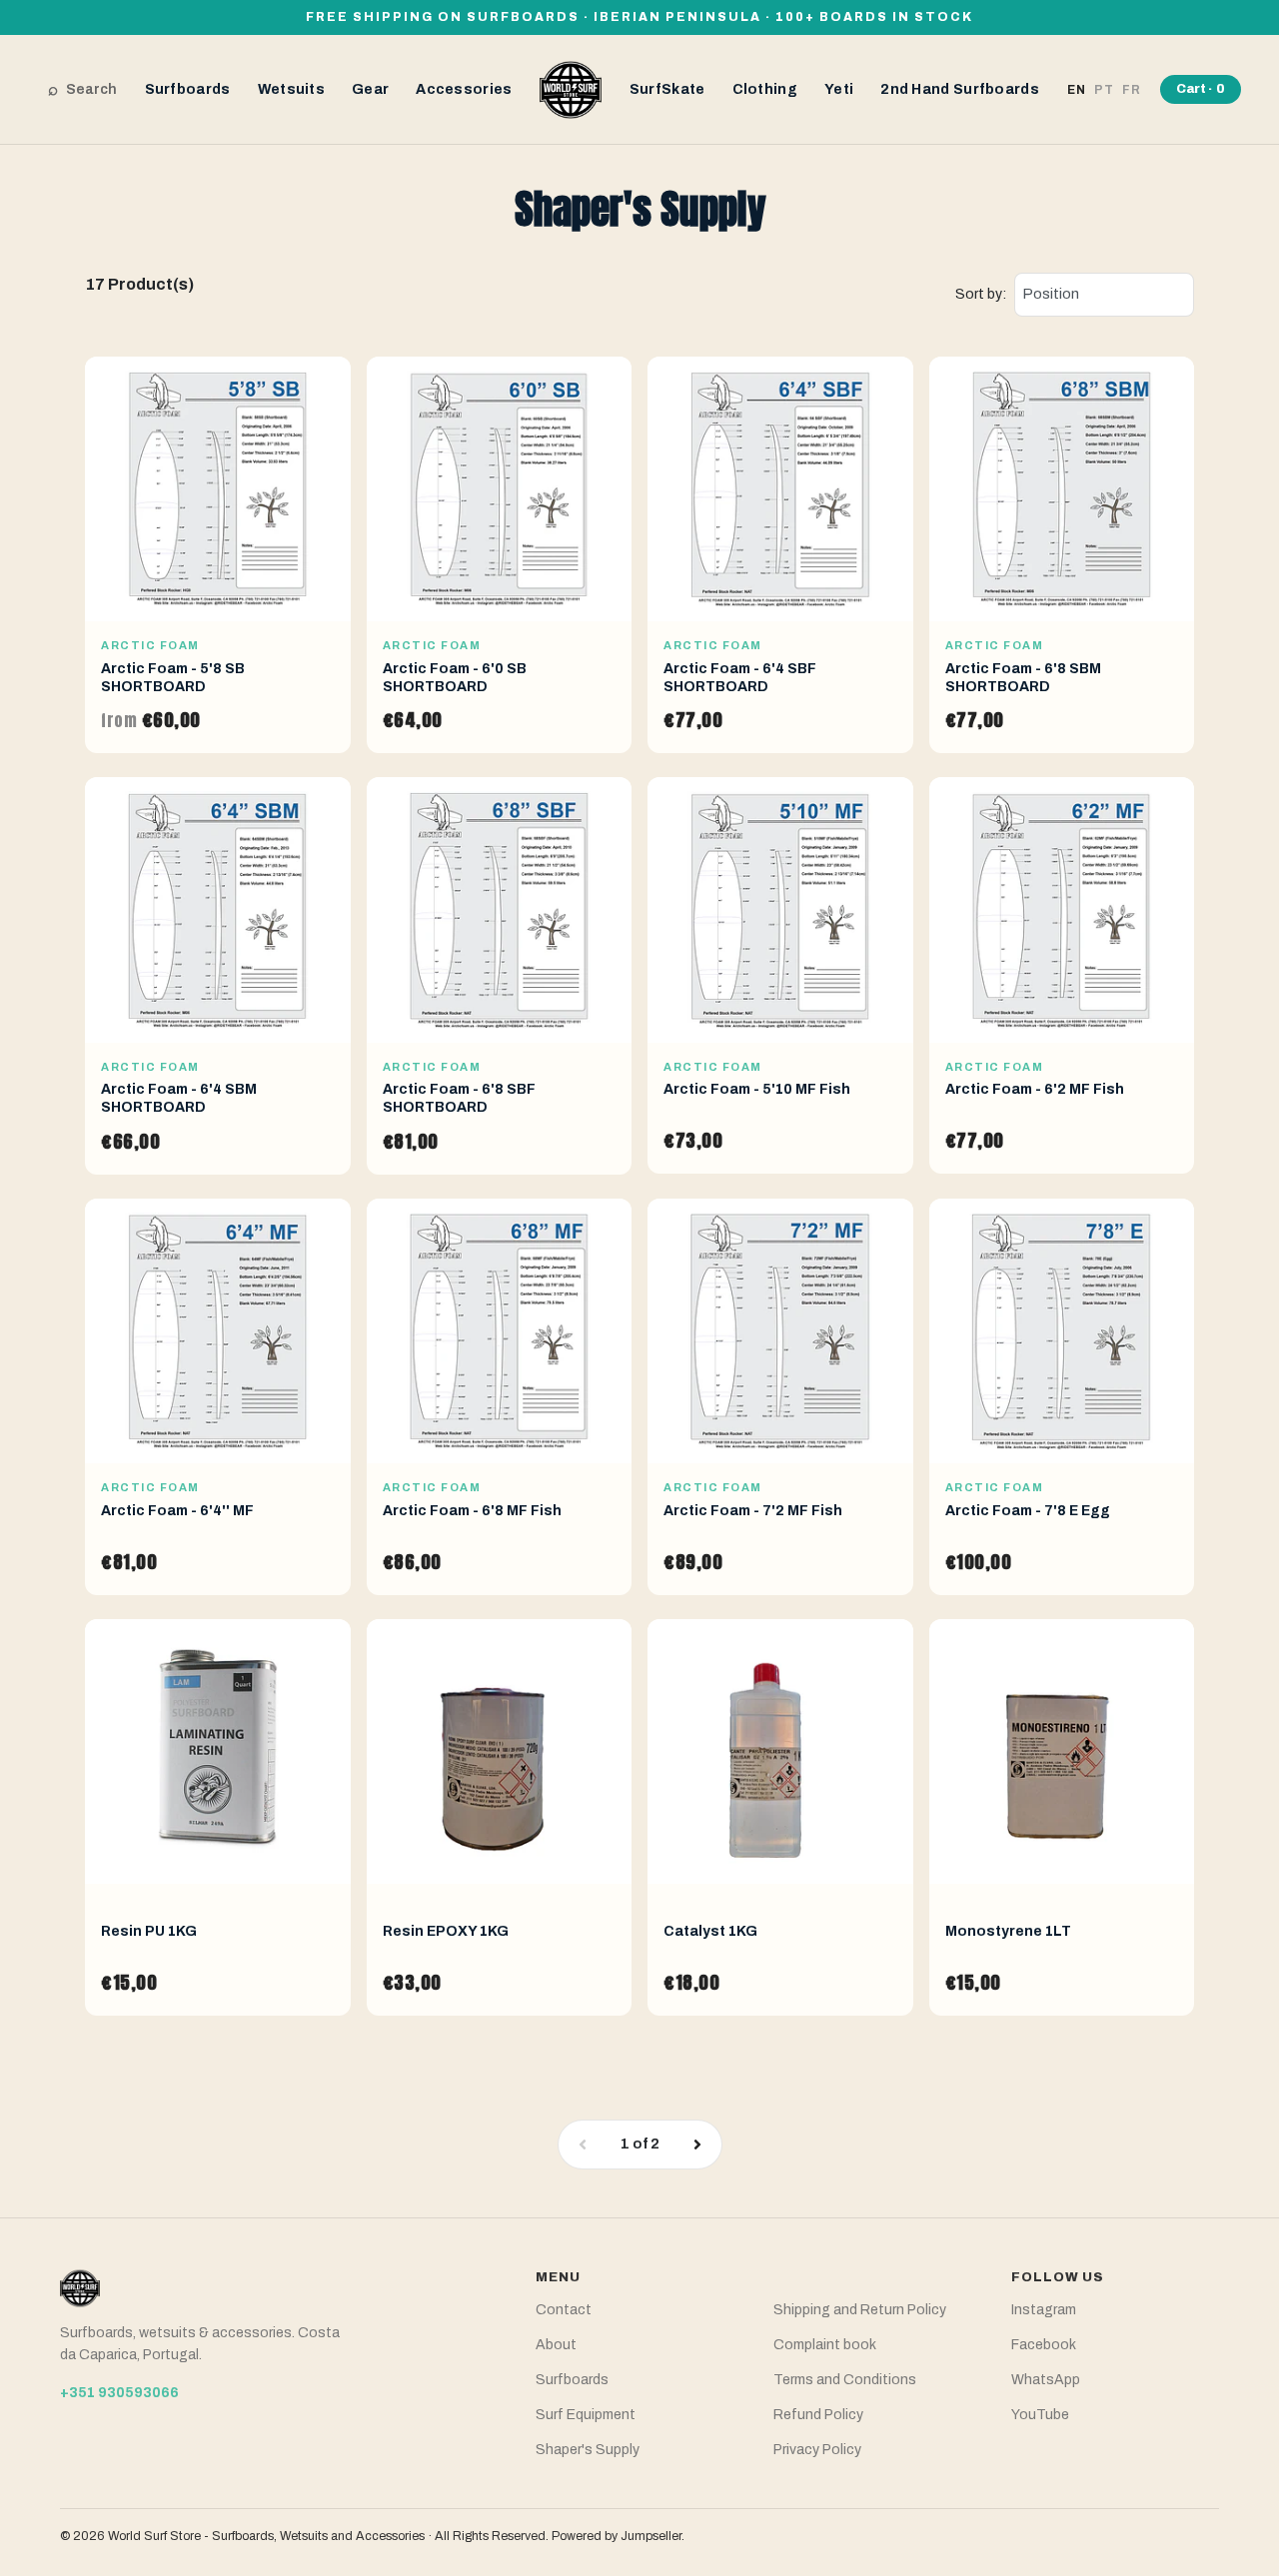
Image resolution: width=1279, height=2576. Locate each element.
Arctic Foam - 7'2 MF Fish (753, 1511)
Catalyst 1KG (710, 1931)
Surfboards (188, 89)
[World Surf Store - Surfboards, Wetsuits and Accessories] (571, 88)
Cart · (1201, 89)
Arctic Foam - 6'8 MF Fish (472, 1511)
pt (1104, 90)
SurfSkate (667, 89)
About (556, 2345)
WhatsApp (1046, 2380)
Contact (564, 2310)
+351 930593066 (119, 2393)
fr (1132, 90)
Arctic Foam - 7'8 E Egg (1028, 1511)
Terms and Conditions (845, 2380)
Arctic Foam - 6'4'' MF (177, 1511)
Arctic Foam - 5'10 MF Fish (757, 1089)
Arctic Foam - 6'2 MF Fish (1035, 1089)
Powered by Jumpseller (617, 2536)
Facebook (1044, 2345)
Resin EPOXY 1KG (446, 1931)
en (1077, 90)
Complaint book (825, 2345)
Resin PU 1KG (149, 1931)
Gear (370, 89)
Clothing (765, 89)
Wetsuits (291, 89)
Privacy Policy (817, 2450)
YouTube (1040, 2415)
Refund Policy (818, 2415)
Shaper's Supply (588, 2450)
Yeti (839, 89)
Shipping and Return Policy (860, 2310)
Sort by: (981, 294)
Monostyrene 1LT (1008, 1931)
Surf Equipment (586, 2415)
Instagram (1044, 2310)
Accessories (464, 89)
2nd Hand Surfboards (960, 89)
